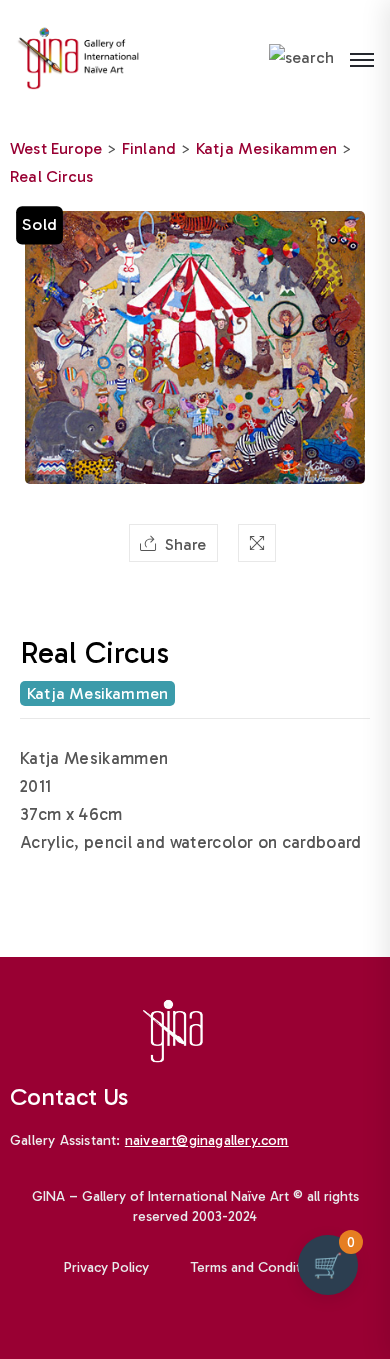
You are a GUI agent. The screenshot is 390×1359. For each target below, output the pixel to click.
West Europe (56, 148)
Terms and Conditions (259, 1267)
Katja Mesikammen (266, 148)
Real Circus (51, 176)
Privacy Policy (106, 1267)
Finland (149, 148)
